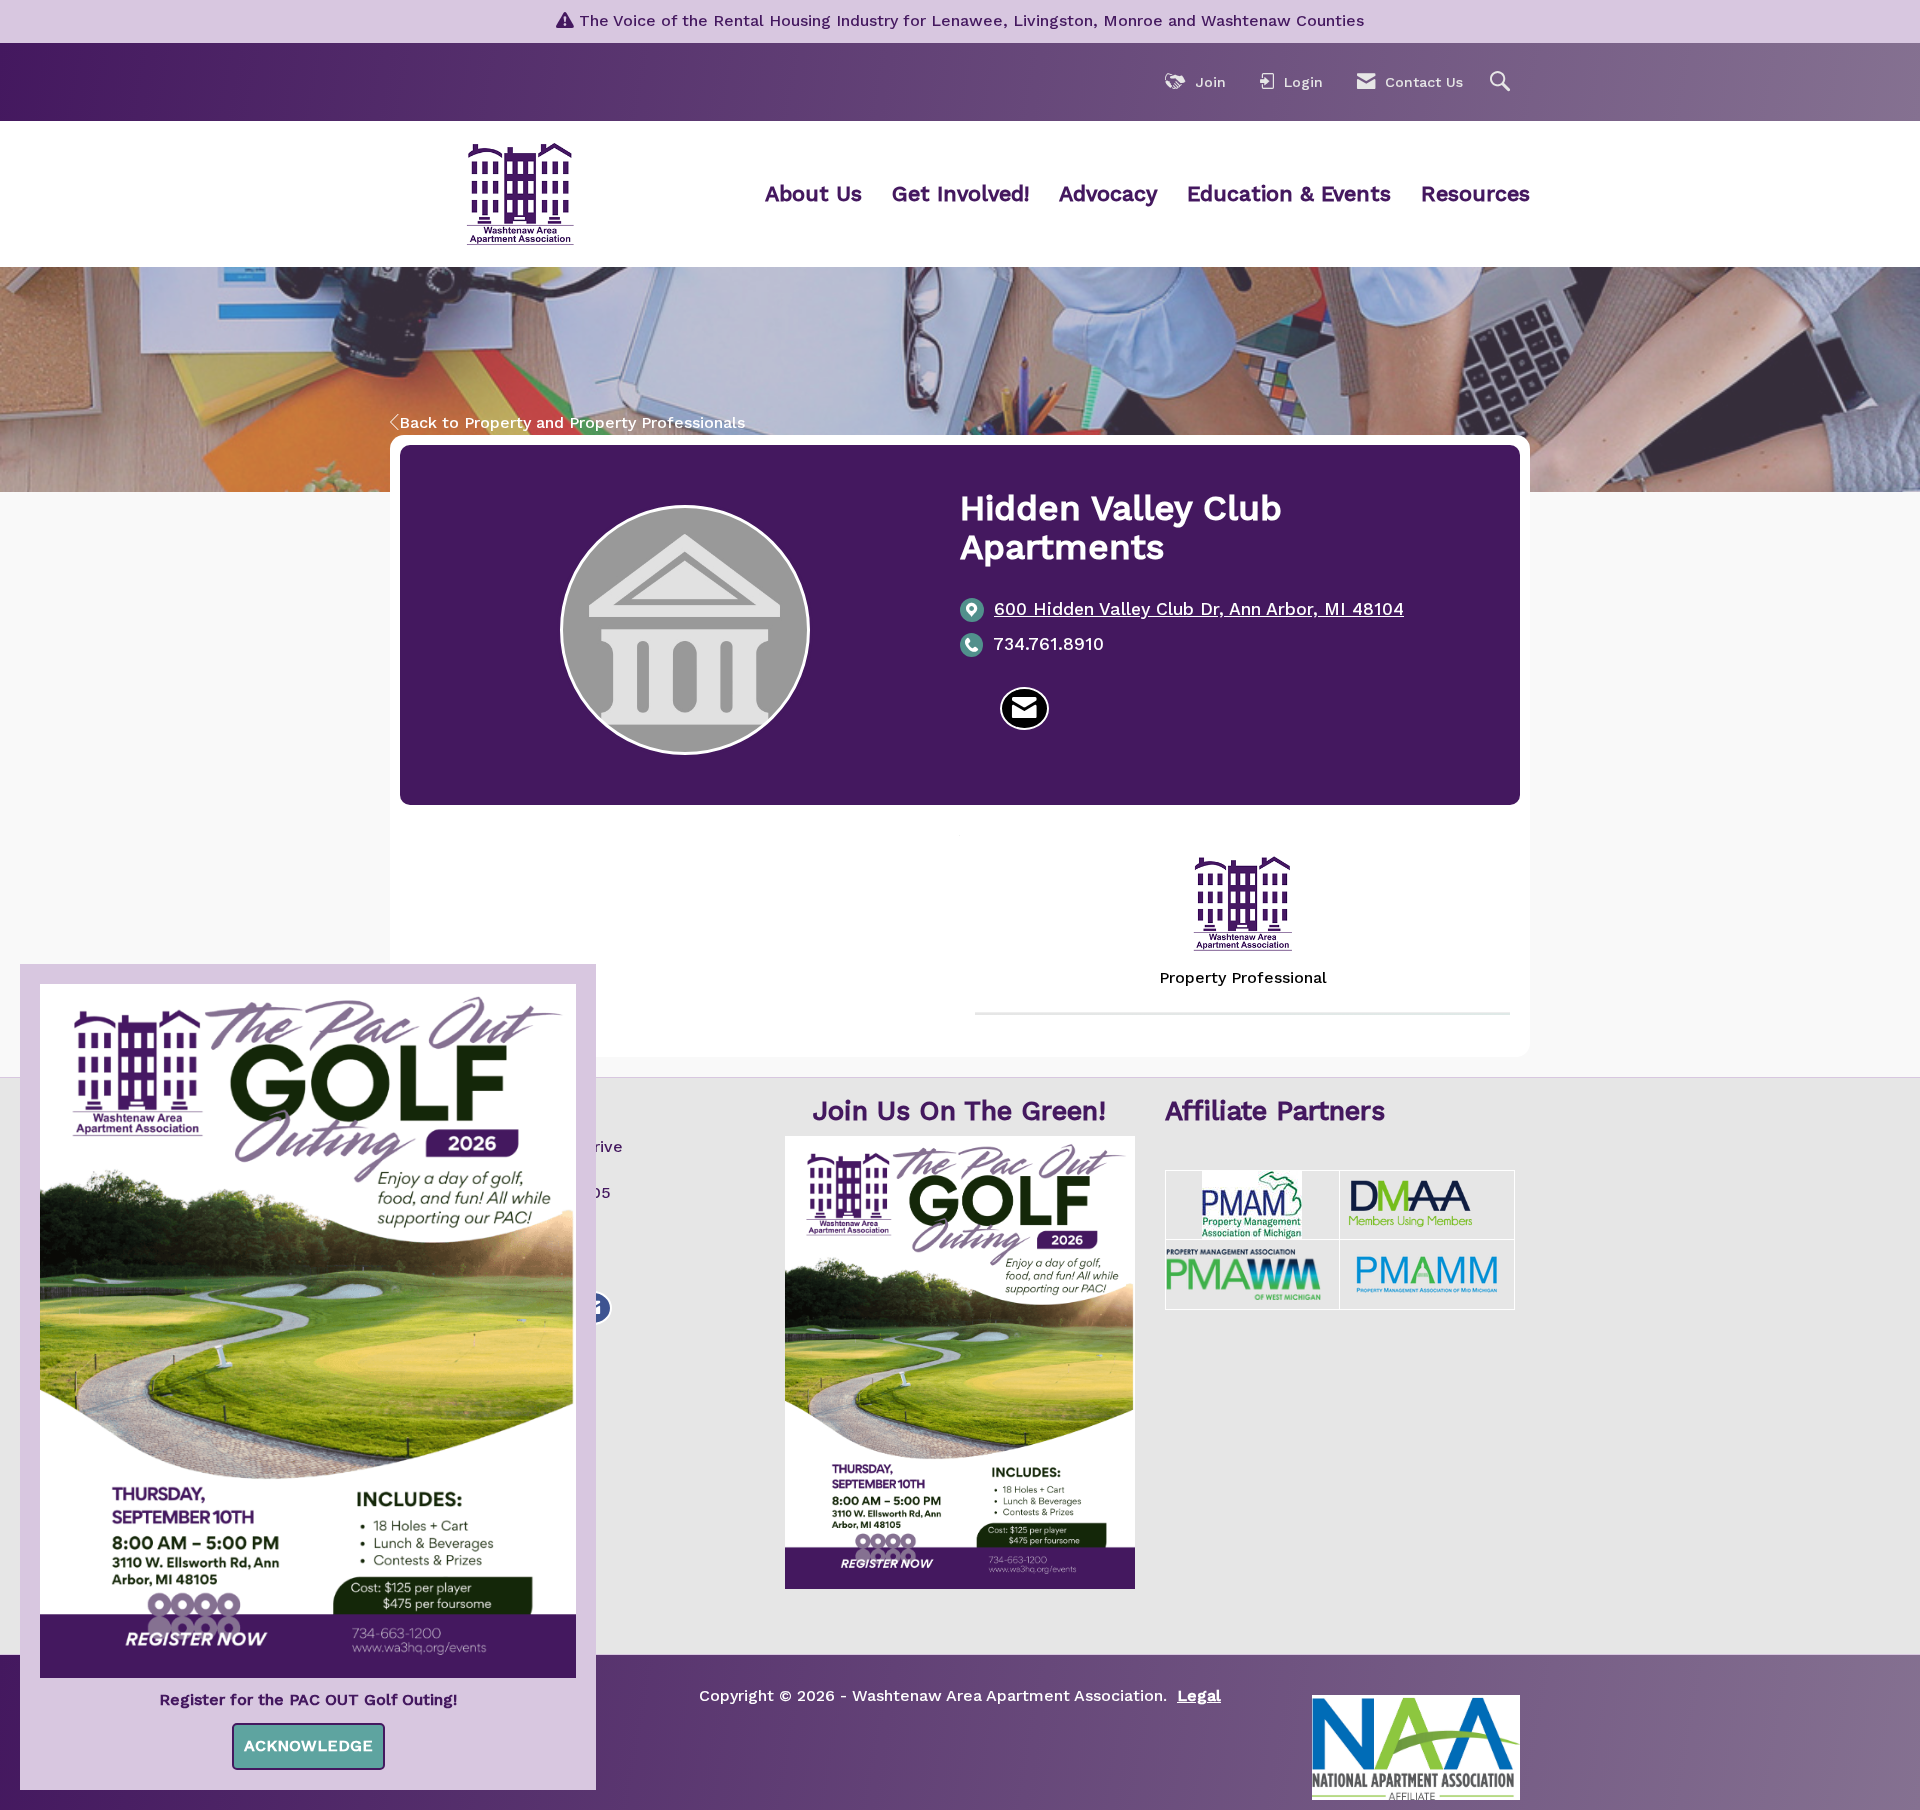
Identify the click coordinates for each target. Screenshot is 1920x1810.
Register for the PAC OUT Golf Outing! (308, 1699)
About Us (813, 193)
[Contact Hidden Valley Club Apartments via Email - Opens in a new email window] (1024, 709)
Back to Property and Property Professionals (572, 422)
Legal (1199, 1695)
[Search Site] (1502, 82)
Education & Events (1289, 193)
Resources (1475, 193)
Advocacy (1108, 193)
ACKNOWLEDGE (308, 1745)
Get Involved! (960, 193)
